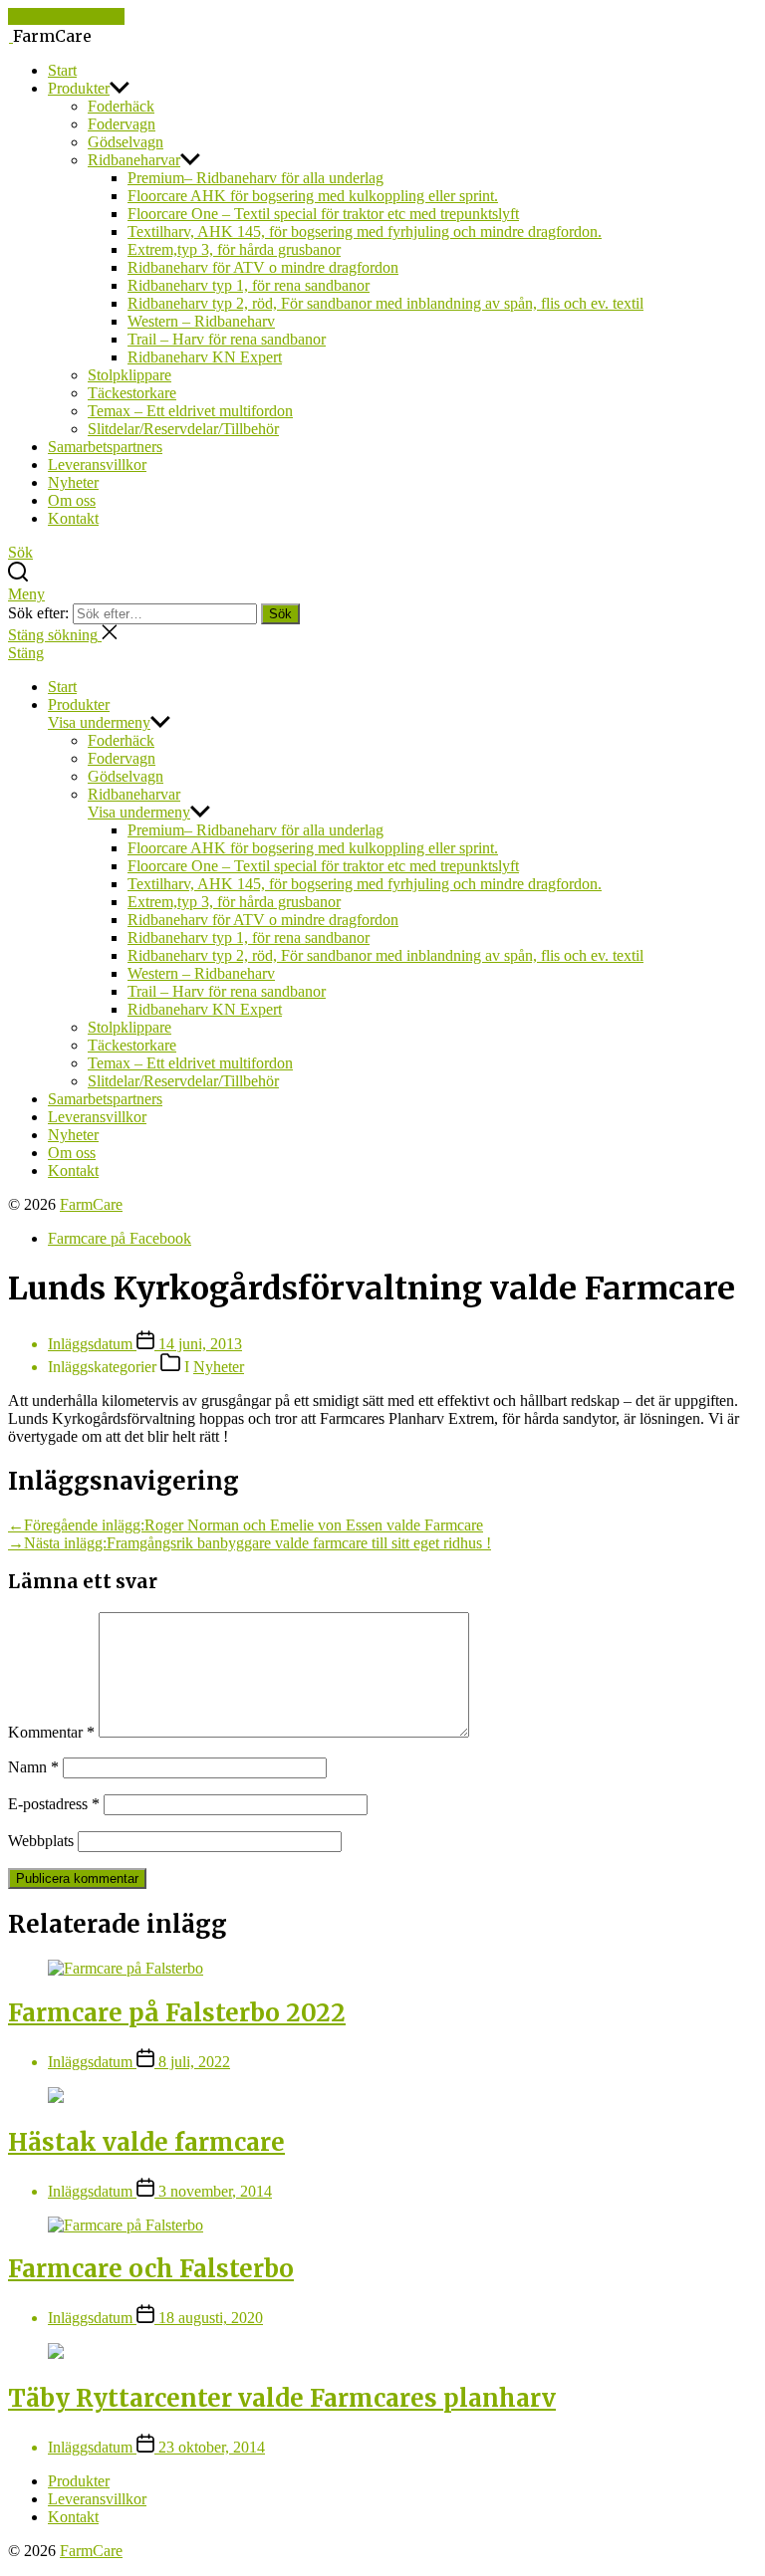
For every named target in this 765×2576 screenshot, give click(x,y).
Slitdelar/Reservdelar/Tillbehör (183, 429)
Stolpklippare (129, 375)
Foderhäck (121, 106)
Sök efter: (40, 613)
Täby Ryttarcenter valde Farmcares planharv (282, 2398)
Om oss (72, 500)
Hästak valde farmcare (146, 2142)
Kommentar (51, 1732)
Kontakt (73, 518)
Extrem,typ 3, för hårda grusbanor (234, 249)
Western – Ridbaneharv (201, 321)
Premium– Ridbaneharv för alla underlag (255, 178)
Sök (280, 614)
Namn (33, 1767)
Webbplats (41, 1841)
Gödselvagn (126, 142)
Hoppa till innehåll (66, 16)
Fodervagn (122, 124)
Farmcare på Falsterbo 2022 (177, 2013)
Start (62, 70)
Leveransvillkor (97, 465)
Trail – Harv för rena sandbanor (227, 339)
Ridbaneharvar (134, 160)
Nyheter (73, 482)
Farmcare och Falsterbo (151, 2269)
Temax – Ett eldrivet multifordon (190, 411)
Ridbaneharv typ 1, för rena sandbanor (249, 285)
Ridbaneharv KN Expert (205, 357)
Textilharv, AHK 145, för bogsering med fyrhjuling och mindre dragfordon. (365, 232)
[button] (382, 653)
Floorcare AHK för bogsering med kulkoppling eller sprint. (313, 196)
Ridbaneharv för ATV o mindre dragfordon (263, 267)
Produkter (79, 88)
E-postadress (54, 1804)
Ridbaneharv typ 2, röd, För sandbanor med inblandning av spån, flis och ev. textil (385, 303)
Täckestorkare (132, 393)
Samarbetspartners (105, 447)
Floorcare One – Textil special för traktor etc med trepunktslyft (323, 214)
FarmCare (91, 1204)
